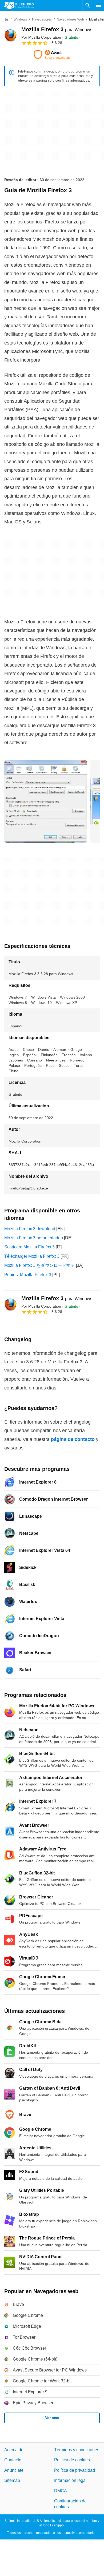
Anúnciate (14, 2470)
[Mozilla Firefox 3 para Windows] (11, 36)
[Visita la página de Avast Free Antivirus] (52, 55)
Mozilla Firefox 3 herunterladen (34, 1238)
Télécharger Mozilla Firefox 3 (32, 1256)
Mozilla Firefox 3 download (30, 1229)
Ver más (52, 2418)
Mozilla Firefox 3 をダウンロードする (40, 1265)
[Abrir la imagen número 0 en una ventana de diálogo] (46, 801)
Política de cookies (72, 2460)
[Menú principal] (99, 5)
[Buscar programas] (88, 5)
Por (41, 37)
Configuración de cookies (70, 2504)
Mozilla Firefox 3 (57, 29)
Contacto (13, 2460)
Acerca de (14, 2450)
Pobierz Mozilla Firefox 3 (28, 1275)
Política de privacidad (75, 2470)
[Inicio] (6, 19)
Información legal (70, 2480)
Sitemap (12, 2480)
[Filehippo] (19, 5)
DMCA (61, 2491)
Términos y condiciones (77, 2450)
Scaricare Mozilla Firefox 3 (29, 1247)
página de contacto (73, 1439)
